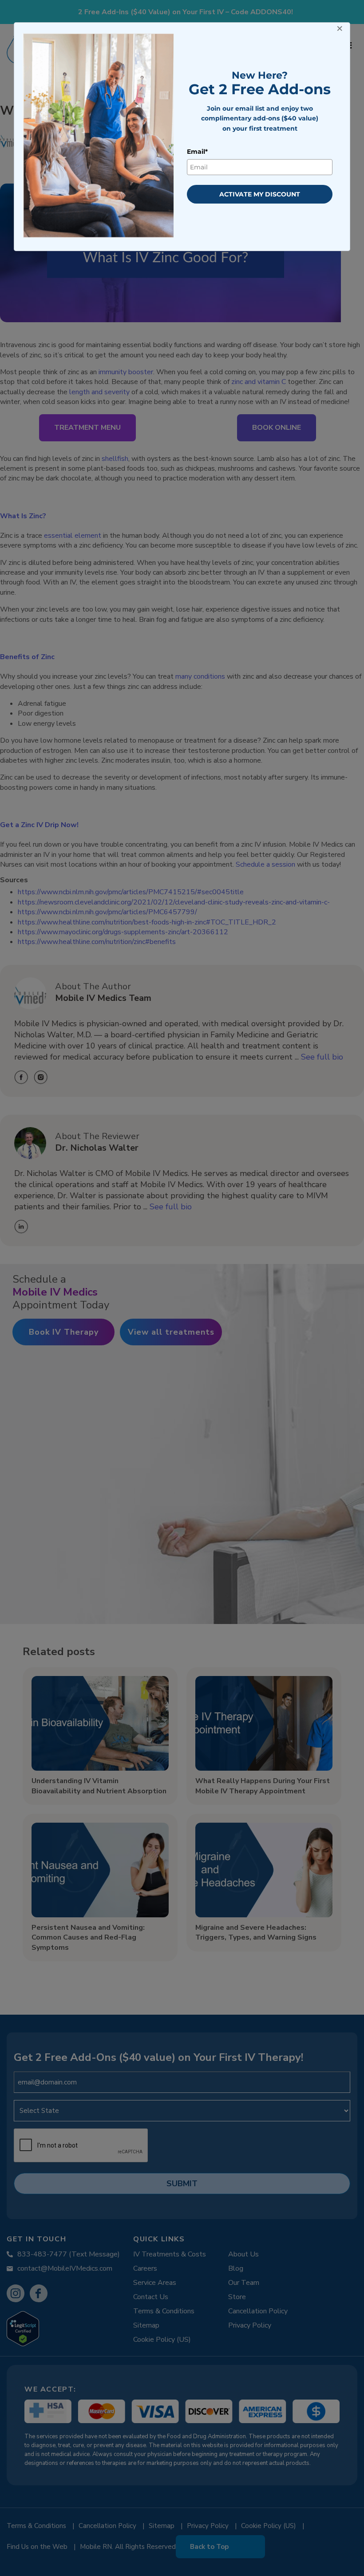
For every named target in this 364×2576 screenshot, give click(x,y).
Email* (197, 152)
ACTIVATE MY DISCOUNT (260, 194)
